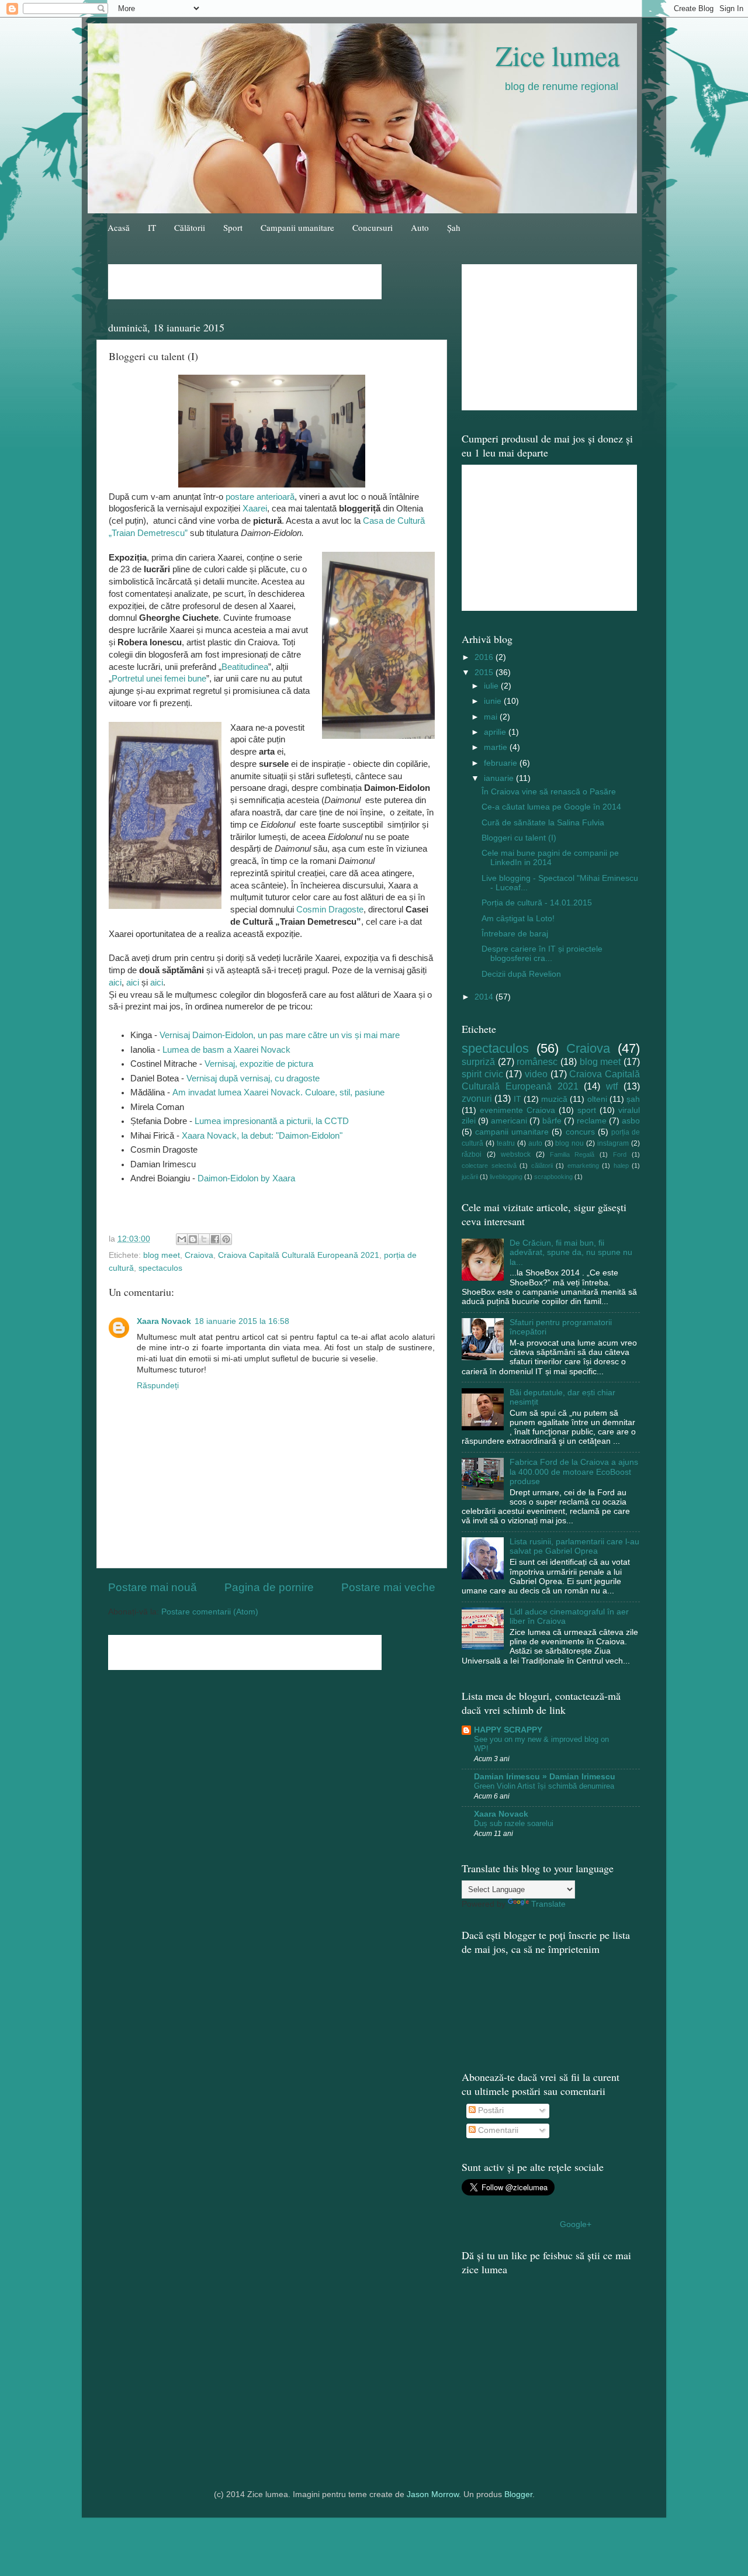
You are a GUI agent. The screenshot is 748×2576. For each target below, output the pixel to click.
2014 (485, 997)
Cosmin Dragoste (329, 910)
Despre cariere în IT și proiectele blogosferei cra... (542, 954)
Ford (620, 1154)
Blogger (518, 2494)
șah (633, 1099)
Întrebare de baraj (515, 934)
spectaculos (160, 1268)
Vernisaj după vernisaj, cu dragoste (253, 1078)
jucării (470, 1177)
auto (535, 1143)
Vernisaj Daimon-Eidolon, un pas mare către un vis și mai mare (280, 1035)
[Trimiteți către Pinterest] (226, 1239)
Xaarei (255, 509)
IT (152, 227)
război (472, 1154)
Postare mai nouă (153, 1587)
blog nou (569, 1143)
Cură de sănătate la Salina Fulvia (543, 823)
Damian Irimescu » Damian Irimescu (545, 1777)
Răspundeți (158, 1386)
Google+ (576, 2224)
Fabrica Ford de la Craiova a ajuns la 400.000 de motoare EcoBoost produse (574, 1472)
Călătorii (190, 227)
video (536, 1074)
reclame (592, 1121)
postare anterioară (260, 497)
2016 (485, 657)
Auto (420, 227)
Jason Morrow (433, 2494)
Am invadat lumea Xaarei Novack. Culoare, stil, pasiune (278, 1092)
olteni (597, 1099)
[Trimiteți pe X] (204, 1239)
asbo (631, 1121)
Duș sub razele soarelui (514, 1823)
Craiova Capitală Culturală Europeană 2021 (299, 1255)
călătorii (542, 1166)
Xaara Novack (164, 1321)
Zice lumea (557, 55)
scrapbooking (553, 1177)
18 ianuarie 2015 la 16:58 (242, 1321)
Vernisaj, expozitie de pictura (259, 1064)
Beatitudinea (245, 667)
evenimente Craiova (517, 1110)
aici (115, 983)
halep (621, 1166)
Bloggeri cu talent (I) (519, 838)
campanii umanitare (512, 1132)
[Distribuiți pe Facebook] (215, 1239)
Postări (490, 2110)
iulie (492, 686)
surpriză (478, 1061)
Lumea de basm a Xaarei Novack (226, 1050)
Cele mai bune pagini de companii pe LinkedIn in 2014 (550, 858)
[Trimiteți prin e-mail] (182, 1239)
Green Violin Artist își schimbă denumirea (544, 1786)
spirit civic (482, 1074)
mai (492, 717)
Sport (233, 227)
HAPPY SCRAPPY (508, 1730)
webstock (516, 1154)
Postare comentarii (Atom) (210, 1612)
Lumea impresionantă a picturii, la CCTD (272, 1121)
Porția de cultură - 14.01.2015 (537, 903)
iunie (494, 701)
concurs (580, 1132)
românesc (537, 1061)
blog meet (162, 1255)
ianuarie (500, 778)
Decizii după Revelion (521, 974)
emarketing (583, 1166)
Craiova (199, 1255)
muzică (554, 1099)
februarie (502, 763)
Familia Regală (572, 1154)
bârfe (552, 1121)
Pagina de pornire (269, 1587)
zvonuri (477, 1098)
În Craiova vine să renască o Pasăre (549, 792)
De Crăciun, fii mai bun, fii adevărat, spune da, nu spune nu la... (571, 1252)
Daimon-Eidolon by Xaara (246, 1178)
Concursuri (373, 227)
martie (497, 747)
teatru (506, 1143)
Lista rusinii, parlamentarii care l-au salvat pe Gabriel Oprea (574, 1546)
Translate (548, 1904)
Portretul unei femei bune (159, 679)
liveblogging (506, 1177)
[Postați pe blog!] (193, 1239)
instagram (613, 1143)
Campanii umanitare (297, 227)
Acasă (119, 227)
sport (587, 1110)
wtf (612, 1086)
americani (509, 1121)
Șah (454, 227)
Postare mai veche (388, 1587)
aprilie (496, 732)
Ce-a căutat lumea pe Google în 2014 (551, 807)
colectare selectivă (489, 1166)
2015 (485, 672)
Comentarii (497, 2130)
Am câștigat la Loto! (518, 919)
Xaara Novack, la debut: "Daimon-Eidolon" (262, 1136)
